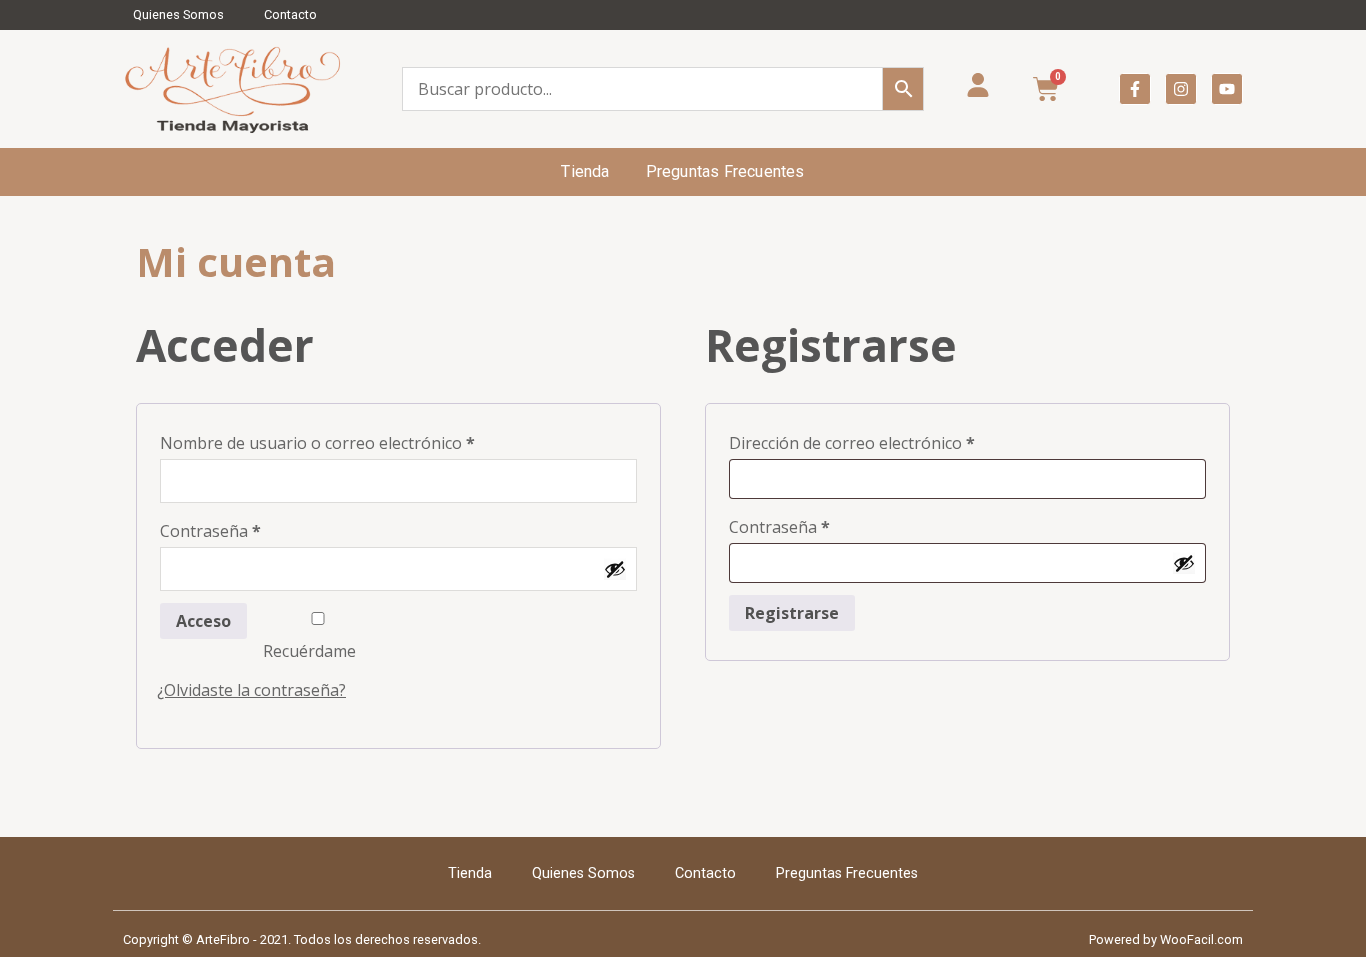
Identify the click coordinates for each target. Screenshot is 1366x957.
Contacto (290, 14)
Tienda (585, 171)
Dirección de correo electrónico (894, 440)
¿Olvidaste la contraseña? (251, 690)
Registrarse (792, 613)
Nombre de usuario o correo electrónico (360, 440)
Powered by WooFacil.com (1166, 939)
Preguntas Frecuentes (725, 171)
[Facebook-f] (1135, 89)
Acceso (203, 621)
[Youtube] (1227, 89)
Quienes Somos (178, 14)
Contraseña (253, 528)
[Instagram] (1181, 89)
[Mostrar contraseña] (615, 569)
